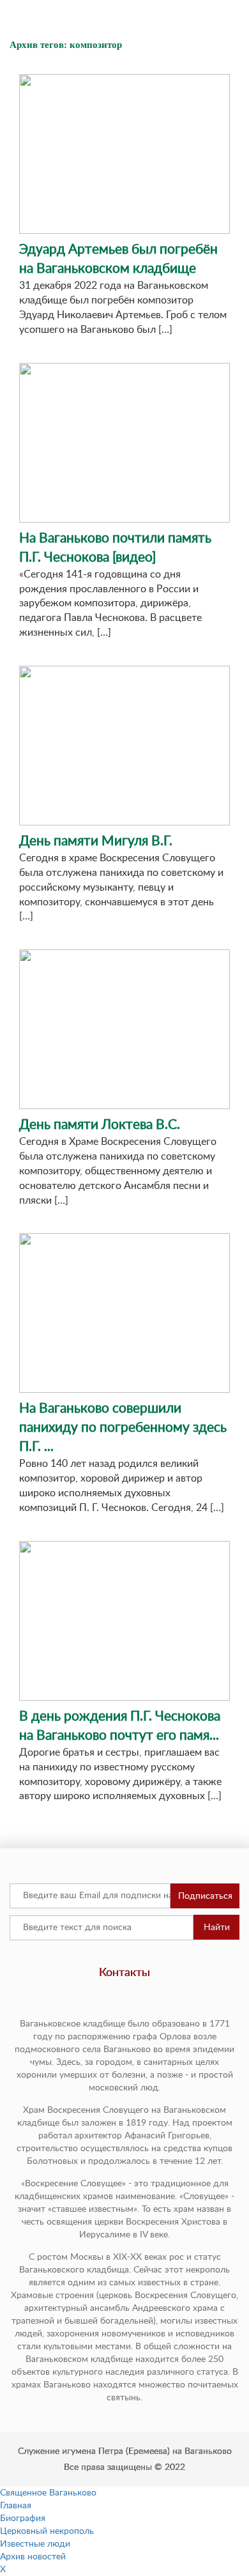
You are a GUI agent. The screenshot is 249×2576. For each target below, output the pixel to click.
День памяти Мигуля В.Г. (96, 841)
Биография (23, 2518)
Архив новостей (33, 2557)
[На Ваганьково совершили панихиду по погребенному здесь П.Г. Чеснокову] (124, 1313)
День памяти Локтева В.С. (100, 1125)
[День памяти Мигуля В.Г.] (124, 746)
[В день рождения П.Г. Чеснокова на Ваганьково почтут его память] (124, 1621)
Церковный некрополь (47, 2531)
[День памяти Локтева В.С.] (124, 1029)
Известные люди (35, 2544)
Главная (16, 2506)
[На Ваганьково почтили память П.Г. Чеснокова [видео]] (124, 443)
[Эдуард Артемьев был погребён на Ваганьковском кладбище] (124, 154)
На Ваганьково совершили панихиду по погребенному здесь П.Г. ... (123, 1428)
